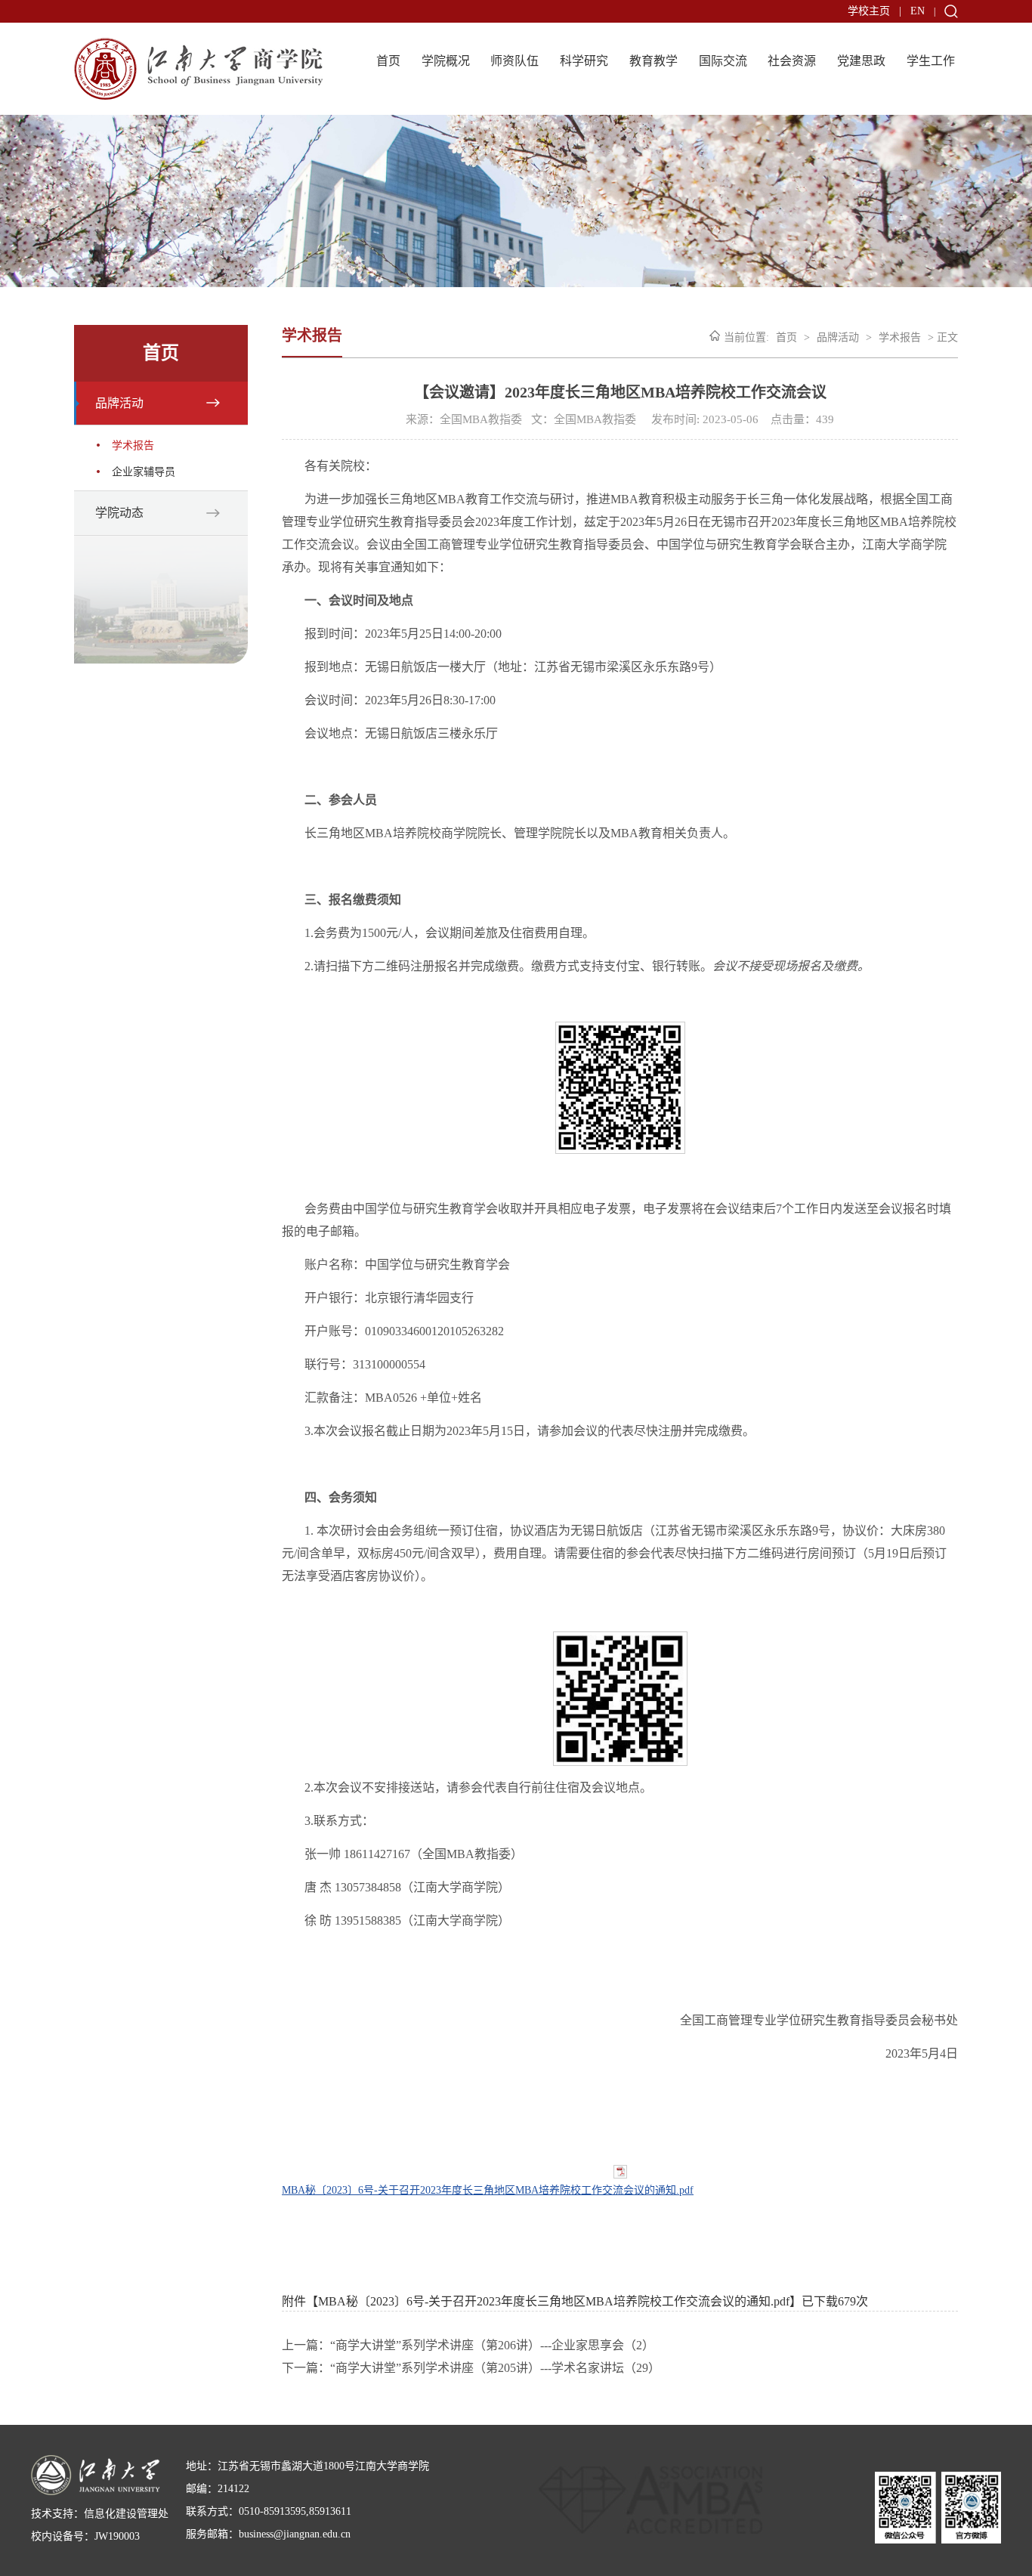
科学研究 (584, 61)
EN (918, 11)
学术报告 (133, 445)
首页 (388, 61)
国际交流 (723, 61)
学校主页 (869, 11)
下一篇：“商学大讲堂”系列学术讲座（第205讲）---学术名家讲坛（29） (471, 2368)
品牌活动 (119, 403)
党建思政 (861, 61)
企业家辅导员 (144, 472)
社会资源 (792, 61)
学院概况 (446, 61)
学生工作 (931, 61)
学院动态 (119, 513)
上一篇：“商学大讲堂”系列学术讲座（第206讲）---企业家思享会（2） (468, 2345)
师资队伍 (514, 61)
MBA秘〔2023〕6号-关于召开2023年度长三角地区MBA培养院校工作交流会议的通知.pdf (488, 2190)
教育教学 (653, 61)
